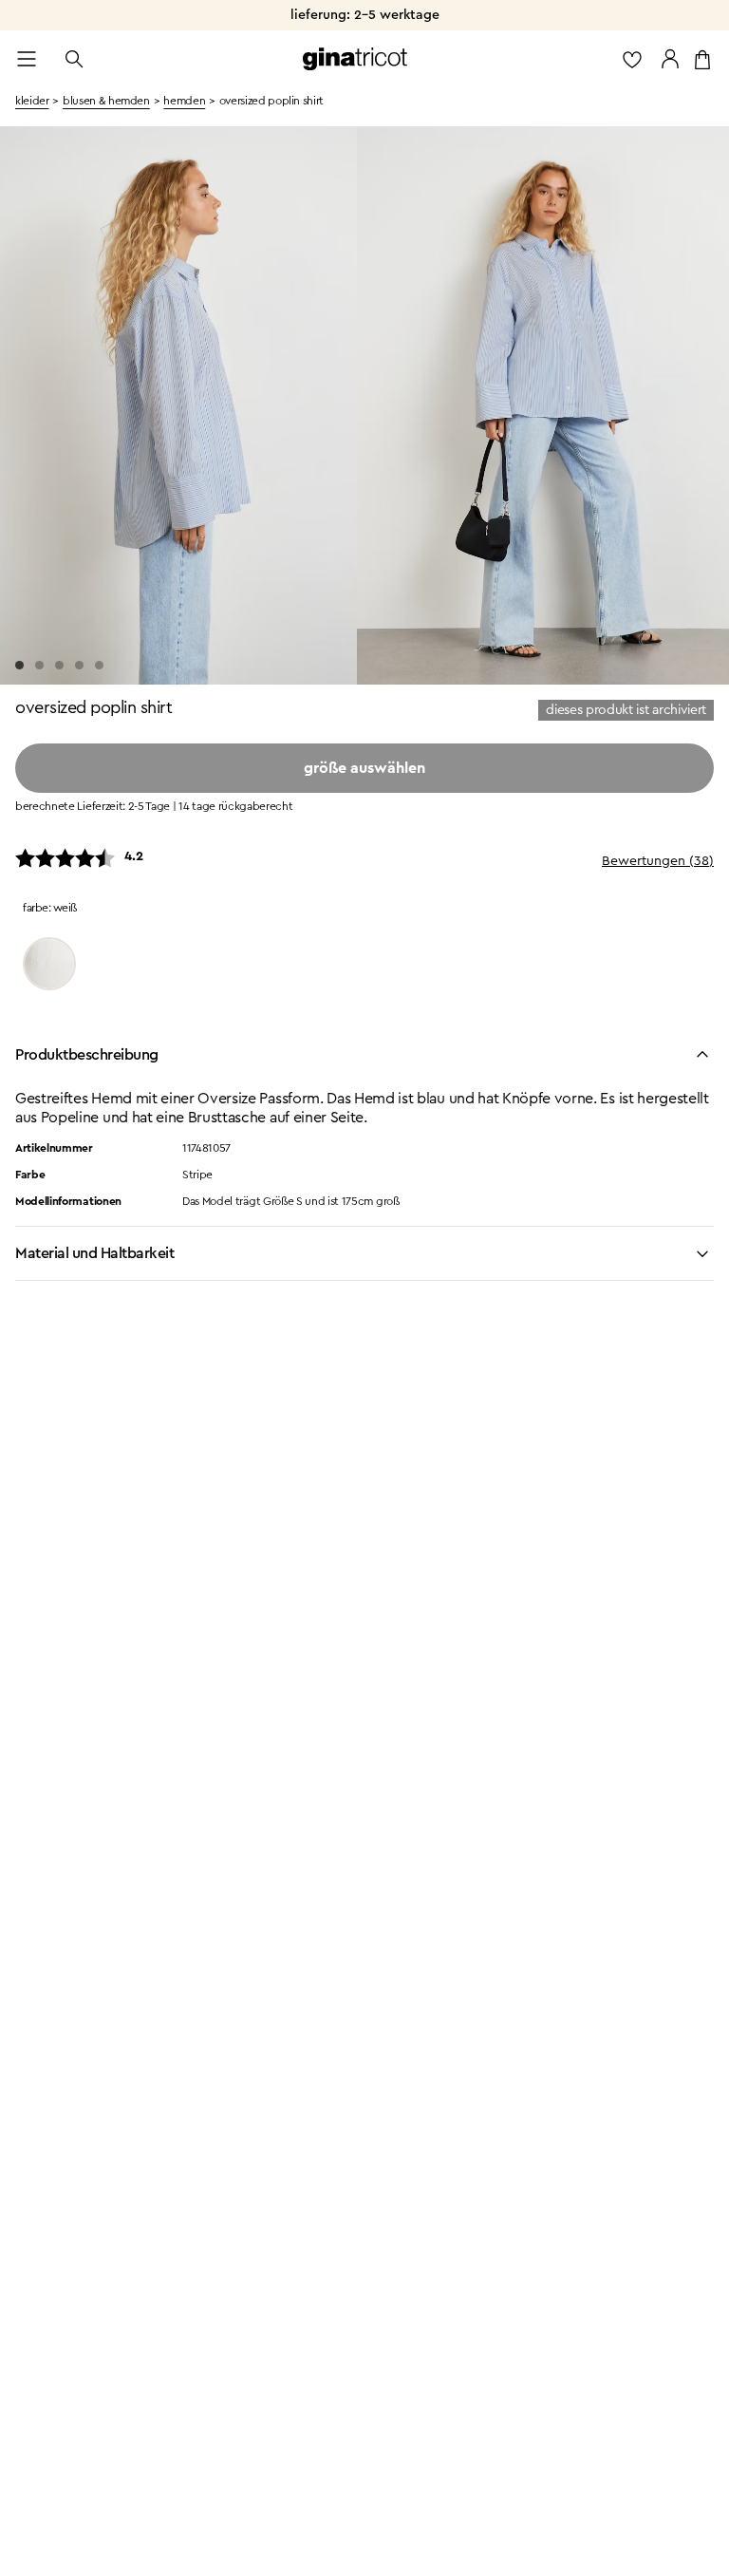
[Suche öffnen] (74, 59)
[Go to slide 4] (79, 665)
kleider (32, 101)
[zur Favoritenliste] (632, 59)
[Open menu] (27, 59)
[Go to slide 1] (19, 665)
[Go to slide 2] (39, 665)
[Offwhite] (49, 964)
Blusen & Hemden (106, 101)
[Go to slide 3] (59, 665)
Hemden (184, 101)
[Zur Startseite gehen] (355, 59)
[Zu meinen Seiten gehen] (670, 59)
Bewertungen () (658, 861)
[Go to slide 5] (99, 665)
